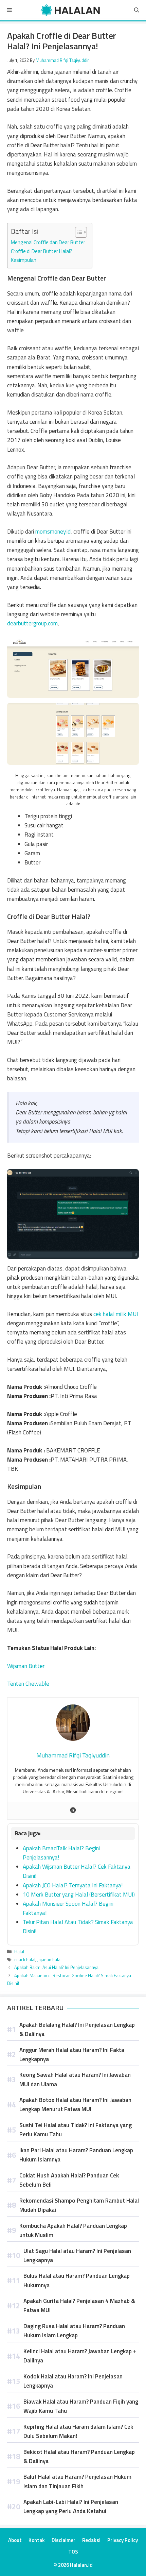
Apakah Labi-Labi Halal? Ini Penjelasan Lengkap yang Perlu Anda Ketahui (71, 2506)
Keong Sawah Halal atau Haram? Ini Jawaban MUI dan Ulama (75, 2079)
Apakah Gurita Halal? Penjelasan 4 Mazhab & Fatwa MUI (79, 2305)
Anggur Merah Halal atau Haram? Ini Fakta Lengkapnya (72, 2055)
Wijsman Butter (26, 1666)
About (15, 2540)
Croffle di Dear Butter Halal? (42, 251)
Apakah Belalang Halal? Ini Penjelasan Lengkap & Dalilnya (77, 2029)
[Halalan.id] (70, 10)
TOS (73, 2552)
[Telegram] (73, 1811)
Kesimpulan (24, 260)
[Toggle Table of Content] (78, 232)
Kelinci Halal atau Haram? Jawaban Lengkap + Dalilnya (80, 2356)
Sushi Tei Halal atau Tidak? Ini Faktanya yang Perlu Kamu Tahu (76, 2130)
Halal (19, 1952)
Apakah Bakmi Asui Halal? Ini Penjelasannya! (57, 1967)
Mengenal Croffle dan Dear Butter (48, 242)
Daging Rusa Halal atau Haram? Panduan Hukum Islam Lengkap (74, 2331)
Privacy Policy (123, 2540)
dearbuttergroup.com (32, 623)
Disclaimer (63, 2540)
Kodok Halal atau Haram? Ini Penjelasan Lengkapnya (73, 2381)
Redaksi (91, 2540)
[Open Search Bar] (137, 10)
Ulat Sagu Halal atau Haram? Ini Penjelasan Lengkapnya (77, 2255)
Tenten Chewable (28, 1684)
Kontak (37, 2540)
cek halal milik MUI (116, 1314)
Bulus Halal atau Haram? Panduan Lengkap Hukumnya (77, 2280)
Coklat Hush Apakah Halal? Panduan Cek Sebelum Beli (69, 2180)
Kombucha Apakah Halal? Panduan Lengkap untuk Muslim (73, 2230)
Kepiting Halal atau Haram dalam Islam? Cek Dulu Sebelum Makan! (78, 2431)
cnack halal (25, 1959)
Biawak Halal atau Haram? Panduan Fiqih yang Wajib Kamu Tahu (81, 2406)
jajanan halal (49, 1959)
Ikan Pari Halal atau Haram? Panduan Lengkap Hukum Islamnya (76, 2155)
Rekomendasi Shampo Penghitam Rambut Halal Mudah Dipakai (79, 2205)
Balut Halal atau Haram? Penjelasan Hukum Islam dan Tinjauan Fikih (77, 2481)
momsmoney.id (53, 532)
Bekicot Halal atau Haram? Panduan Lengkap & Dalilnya (79, 2456)
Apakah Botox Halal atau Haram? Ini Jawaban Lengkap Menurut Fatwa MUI (75, 2104)
